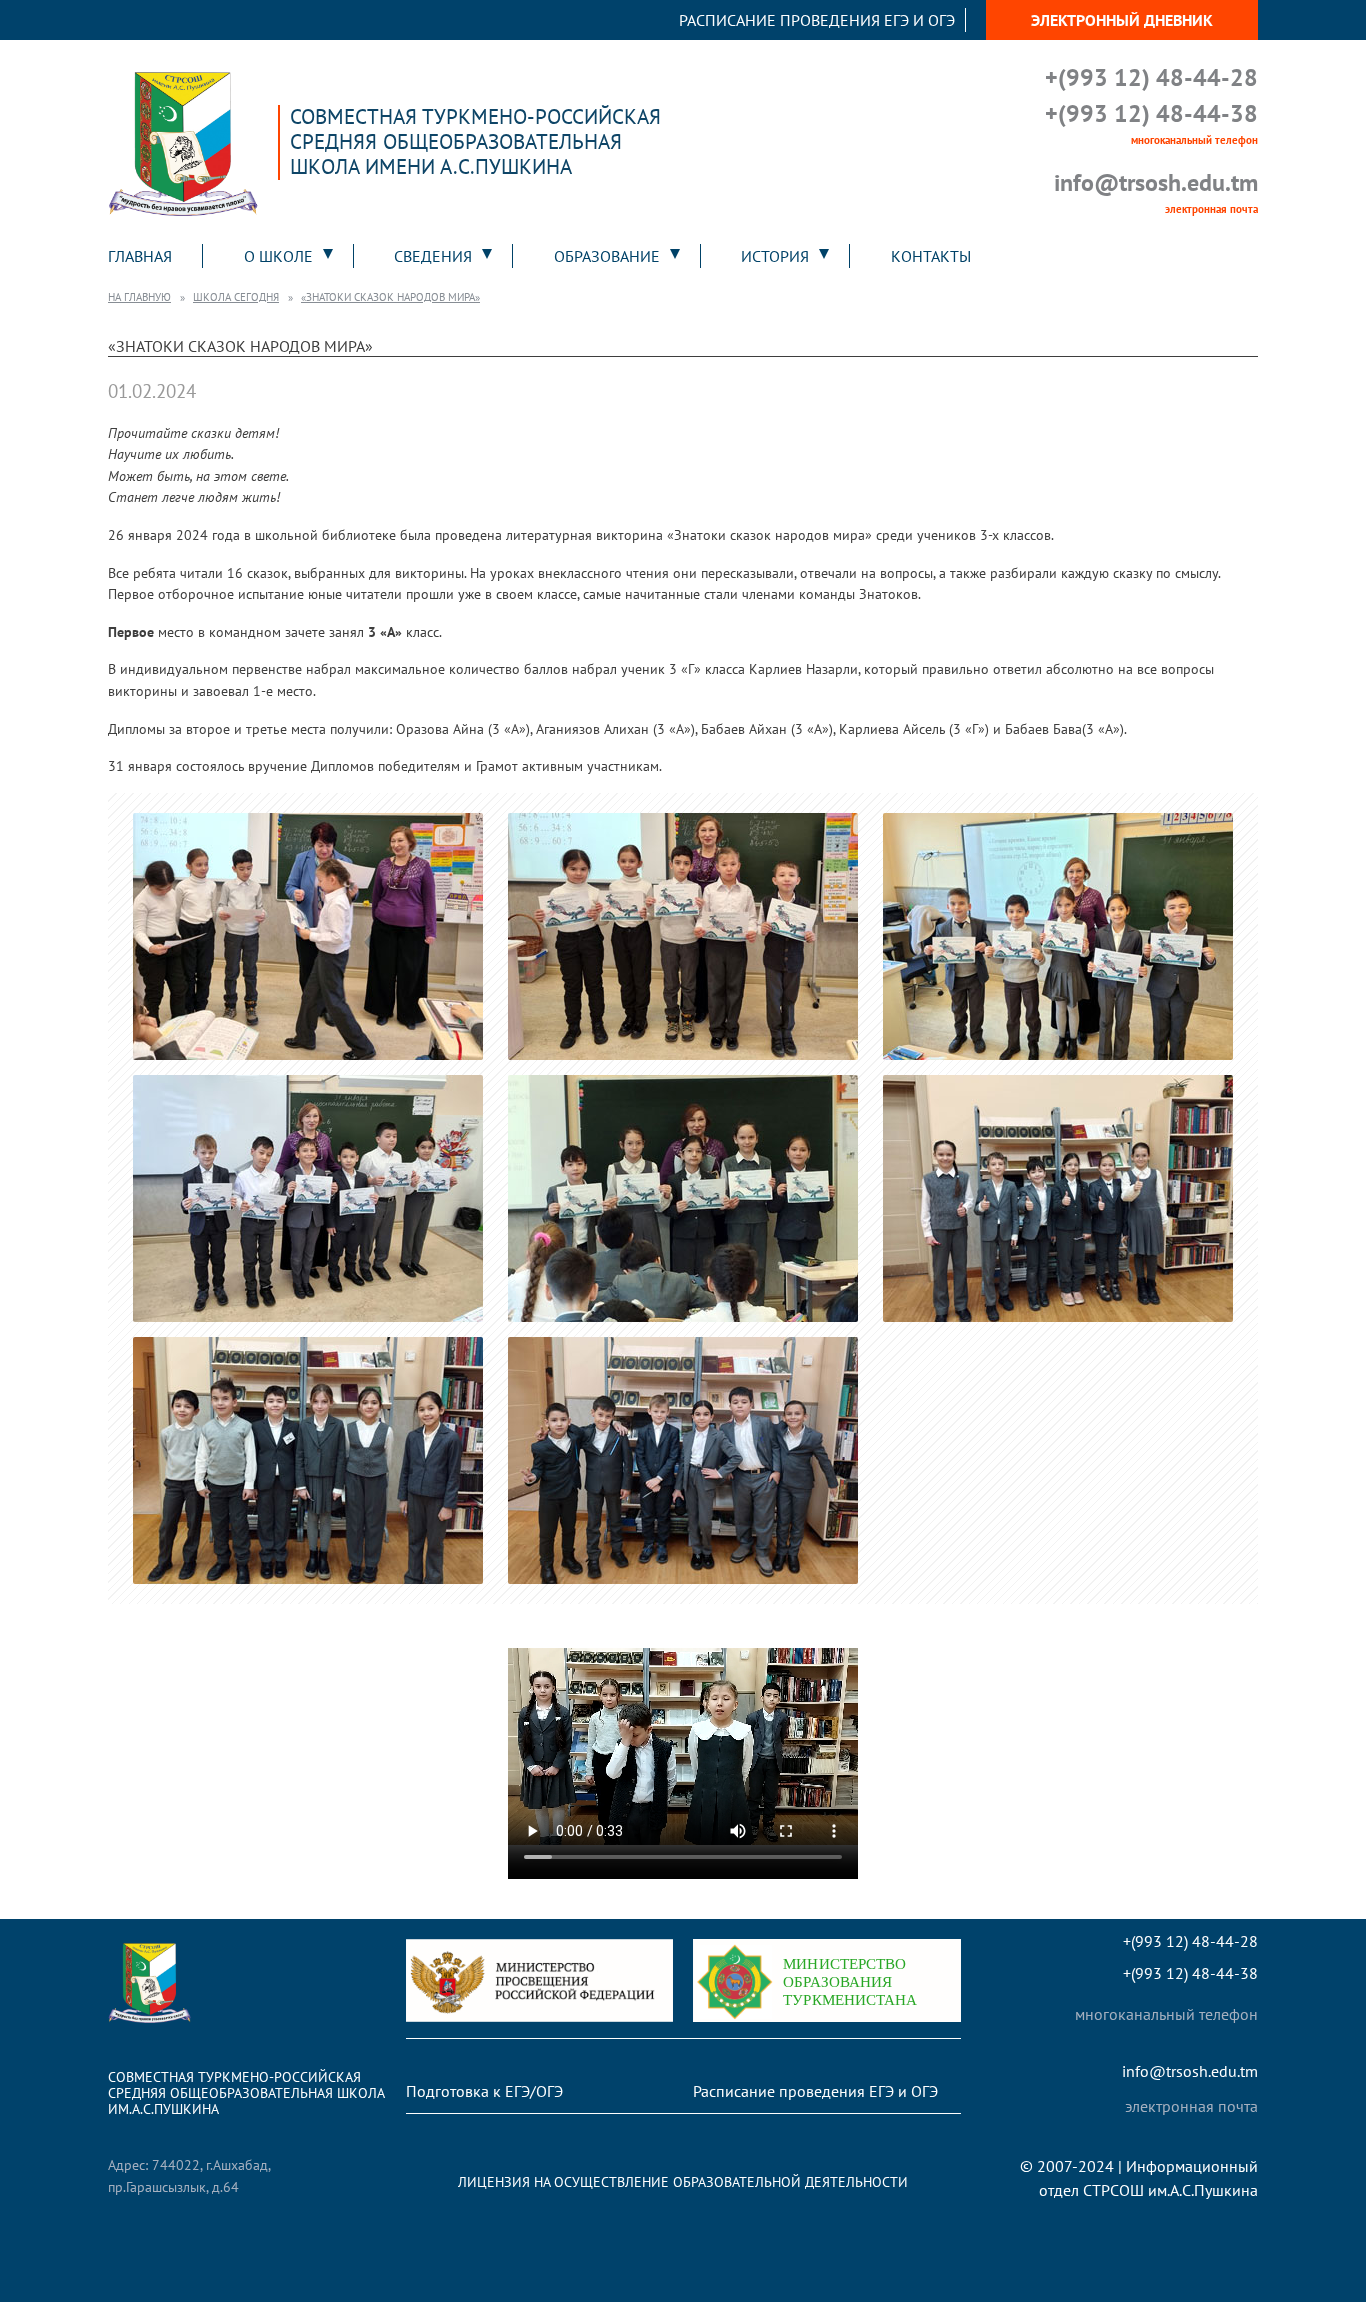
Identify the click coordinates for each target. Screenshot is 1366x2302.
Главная (140, 256)
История (775, 256)
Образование (607, 256)
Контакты (931, 256)
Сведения (433, 256)
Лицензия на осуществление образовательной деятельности (683, 2181)
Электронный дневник (1122, 20)
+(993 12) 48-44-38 (1151, 113)
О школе (278, 256)
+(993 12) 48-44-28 (1151, 77)
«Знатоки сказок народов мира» (390, 297)
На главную (139, 297)
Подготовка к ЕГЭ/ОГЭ (484, 2091)
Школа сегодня (236, 297)
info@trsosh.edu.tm (1156, 182)
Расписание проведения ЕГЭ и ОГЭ (817, 20)
